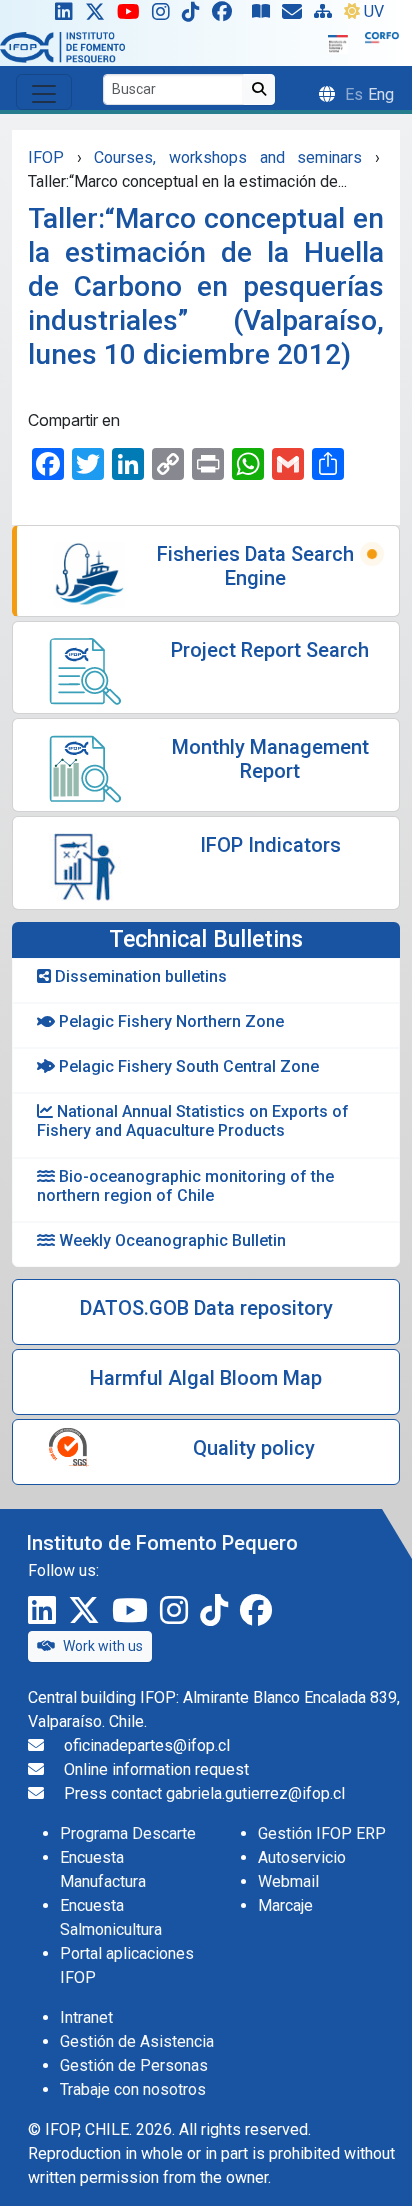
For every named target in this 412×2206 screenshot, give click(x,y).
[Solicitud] (296, 16)
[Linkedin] (60, 16)
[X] (99, 16)
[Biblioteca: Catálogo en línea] (265, 16)
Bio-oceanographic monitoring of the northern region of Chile (185, 1186)
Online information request (156, 1769)
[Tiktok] (195, 16)
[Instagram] (165, 16)
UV (374, 11)
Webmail (288, 1881)
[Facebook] (230, 16)
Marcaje (285, 1905)
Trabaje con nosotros (133, 2089)
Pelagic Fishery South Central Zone (187, 1066)
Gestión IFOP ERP (322, 1833)
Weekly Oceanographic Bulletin (170, 1240)
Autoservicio (302, 1857)
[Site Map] (327, 16)
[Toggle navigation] (44, 92)
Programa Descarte (128, 1833)
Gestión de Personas (134, 2065)
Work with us (103, 1646)
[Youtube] (132, 16)
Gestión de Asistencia (137, 2041)
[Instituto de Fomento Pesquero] (62, 46)
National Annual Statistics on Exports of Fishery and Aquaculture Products (193, 1121)
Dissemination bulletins (139, 976)
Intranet (86, 2017)
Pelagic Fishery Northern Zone (169, 1021)
